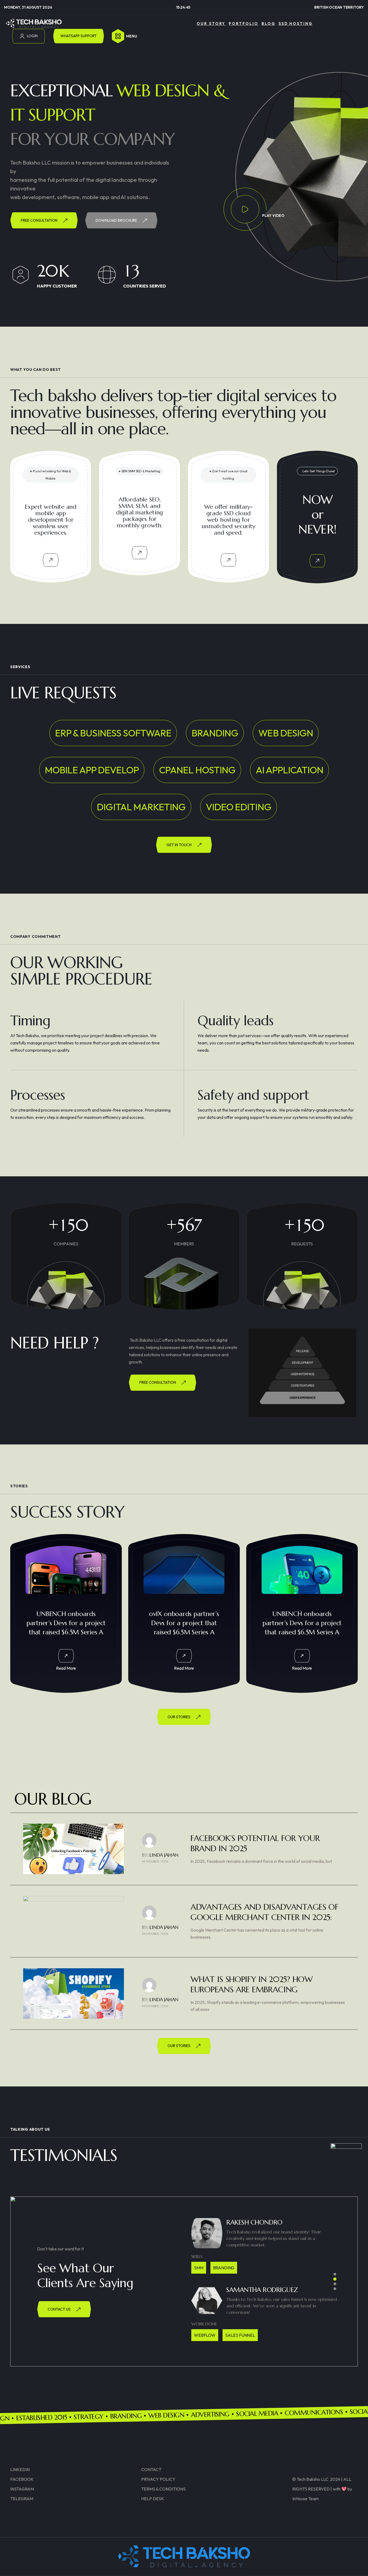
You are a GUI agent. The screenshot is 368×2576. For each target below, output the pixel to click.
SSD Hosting (296, 23)
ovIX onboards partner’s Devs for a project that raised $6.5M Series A (184, 1623)
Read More (66, 1668)
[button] (335, 2274)
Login (32, 36)
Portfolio (243, 23)
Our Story (211, 23)
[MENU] (118, 36)
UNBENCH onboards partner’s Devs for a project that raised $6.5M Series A (66, 1623)
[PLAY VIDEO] (245, 209)
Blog (268, 23)
